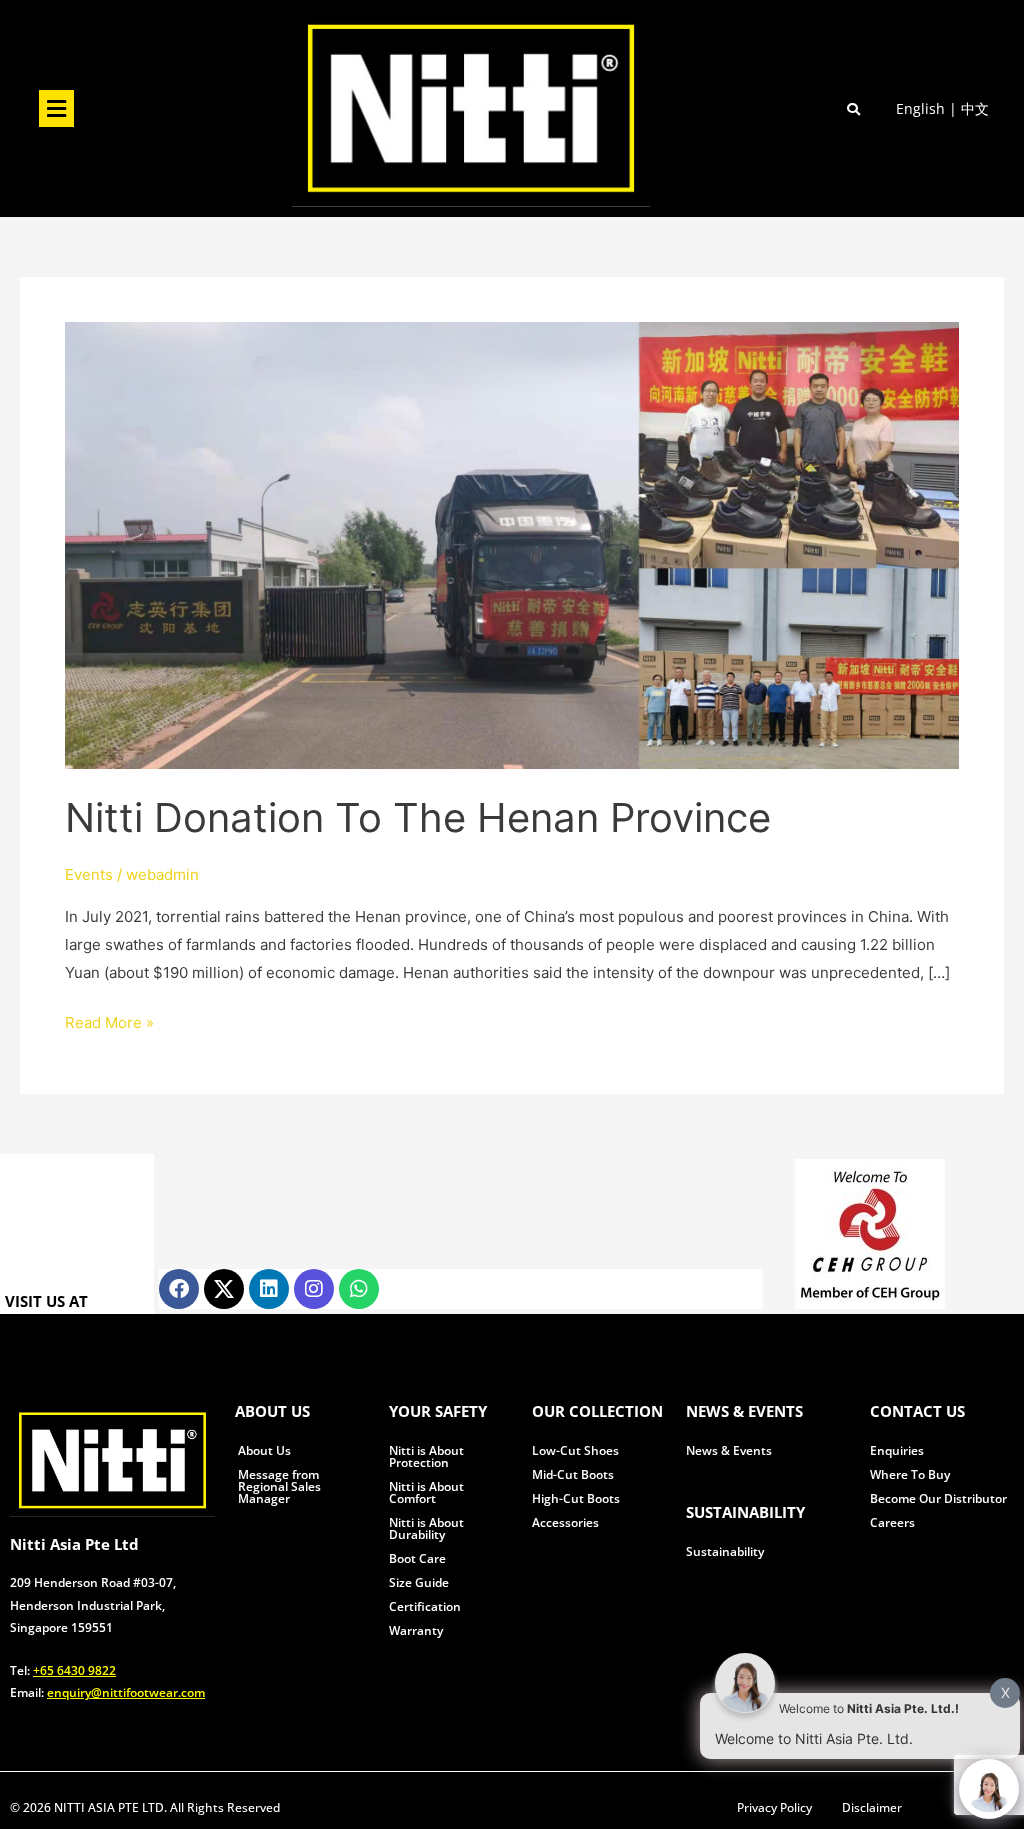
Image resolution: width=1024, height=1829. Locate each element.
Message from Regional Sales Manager (279, 1486)
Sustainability (725, 1551)
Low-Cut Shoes (575, 1450)
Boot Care (417, 1558)
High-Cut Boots (576, 1498)
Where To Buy (910, 1474)
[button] (56, 108)
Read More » (109, 1020)
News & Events (729, 1450)
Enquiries (897, 1450)
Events (89, 874)
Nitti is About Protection (426, 1456)
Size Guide (419, 1582)
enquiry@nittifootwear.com (126, 1692)
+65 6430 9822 (74, 1670)
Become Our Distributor (938, 1498)
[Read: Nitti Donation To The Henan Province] (512, 544)
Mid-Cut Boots (573, 1474)
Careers (892, 1522)
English (920, 108)
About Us (264, 1450)
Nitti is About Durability (426, 1528)
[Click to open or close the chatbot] (989, 1789)
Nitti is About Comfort (426, 1492)
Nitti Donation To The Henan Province (418, 817)
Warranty (416, 1630)
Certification (425, 1606)
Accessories (565, 1522)
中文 (975, 108)
